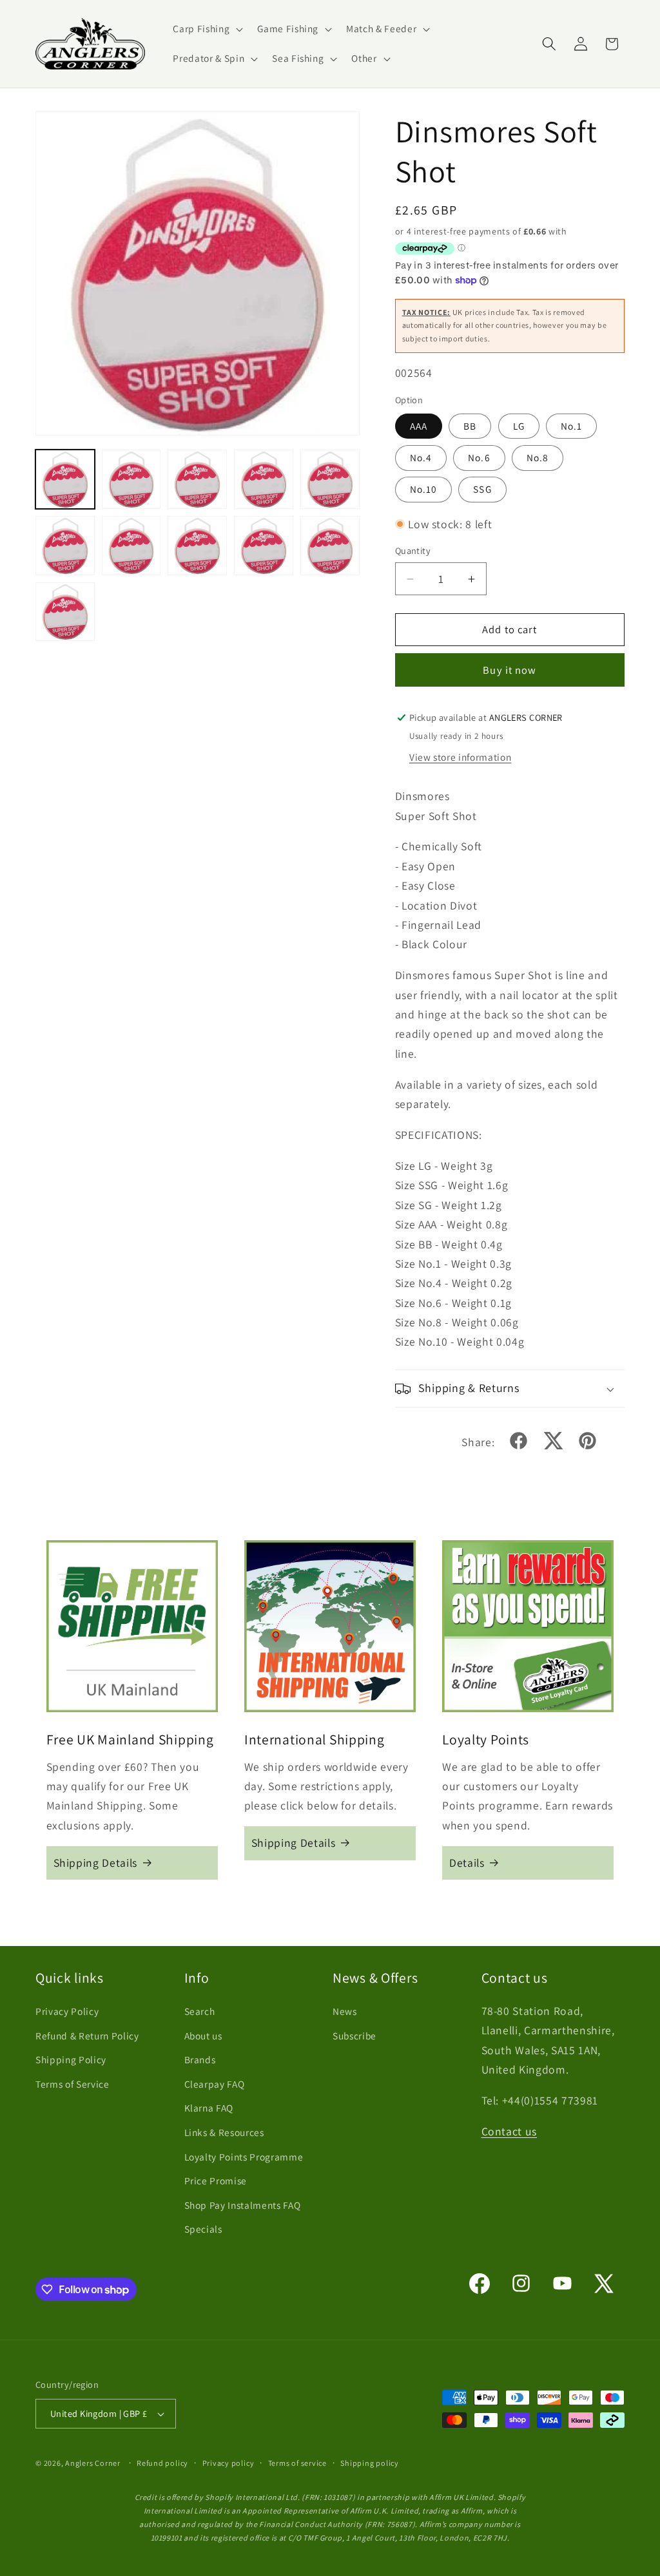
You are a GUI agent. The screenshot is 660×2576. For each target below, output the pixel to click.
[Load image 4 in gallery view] (264, 479)
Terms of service (297, 2463)
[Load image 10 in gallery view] (330, 546)
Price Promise (216, 2180)
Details (467, 1863)
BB (470, 426)
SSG (482, 489)
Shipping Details (96, 1863)
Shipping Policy (71, 2059)
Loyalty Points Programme (244, 2157)
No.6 (479, 457)
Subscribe (354, 2036)
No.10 (424, 489)
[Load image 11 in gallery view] (65, 612)
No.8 (538, 457)
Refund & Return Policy (87, 2036)
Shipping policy (370, 2463)
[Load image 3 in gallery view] (197, 479)
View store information (461, 757)
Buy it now (510, 670)
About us (203, 2036)
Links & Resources (224, 2132)
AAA (419, 426)
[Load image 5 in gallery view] (330, 479)
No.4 (421, 457)
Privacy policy (228, 2463)
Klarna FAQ (209, 2108)
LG (519, 426)
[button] (207, 29)
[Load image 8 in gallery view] (197, 546)
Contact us (510, 2131)
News (345, 2011)
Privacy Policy (67, 2011)
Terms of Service (73, 2084)
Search (200, 2011)
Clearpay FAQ (215, 2084)
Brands (200, 2059)
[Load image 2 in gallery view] (131, 479)
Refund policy (162, 2463)
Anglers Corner (93, 2463)
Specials (203, 2229)
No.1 (571, 426)
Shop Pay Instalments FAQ (243, 2205)
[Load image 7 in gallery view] (131, 546)
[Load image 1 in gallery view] (65, 479)
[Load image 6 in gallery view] (65, 546)
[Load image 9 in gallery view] (264, 546)
